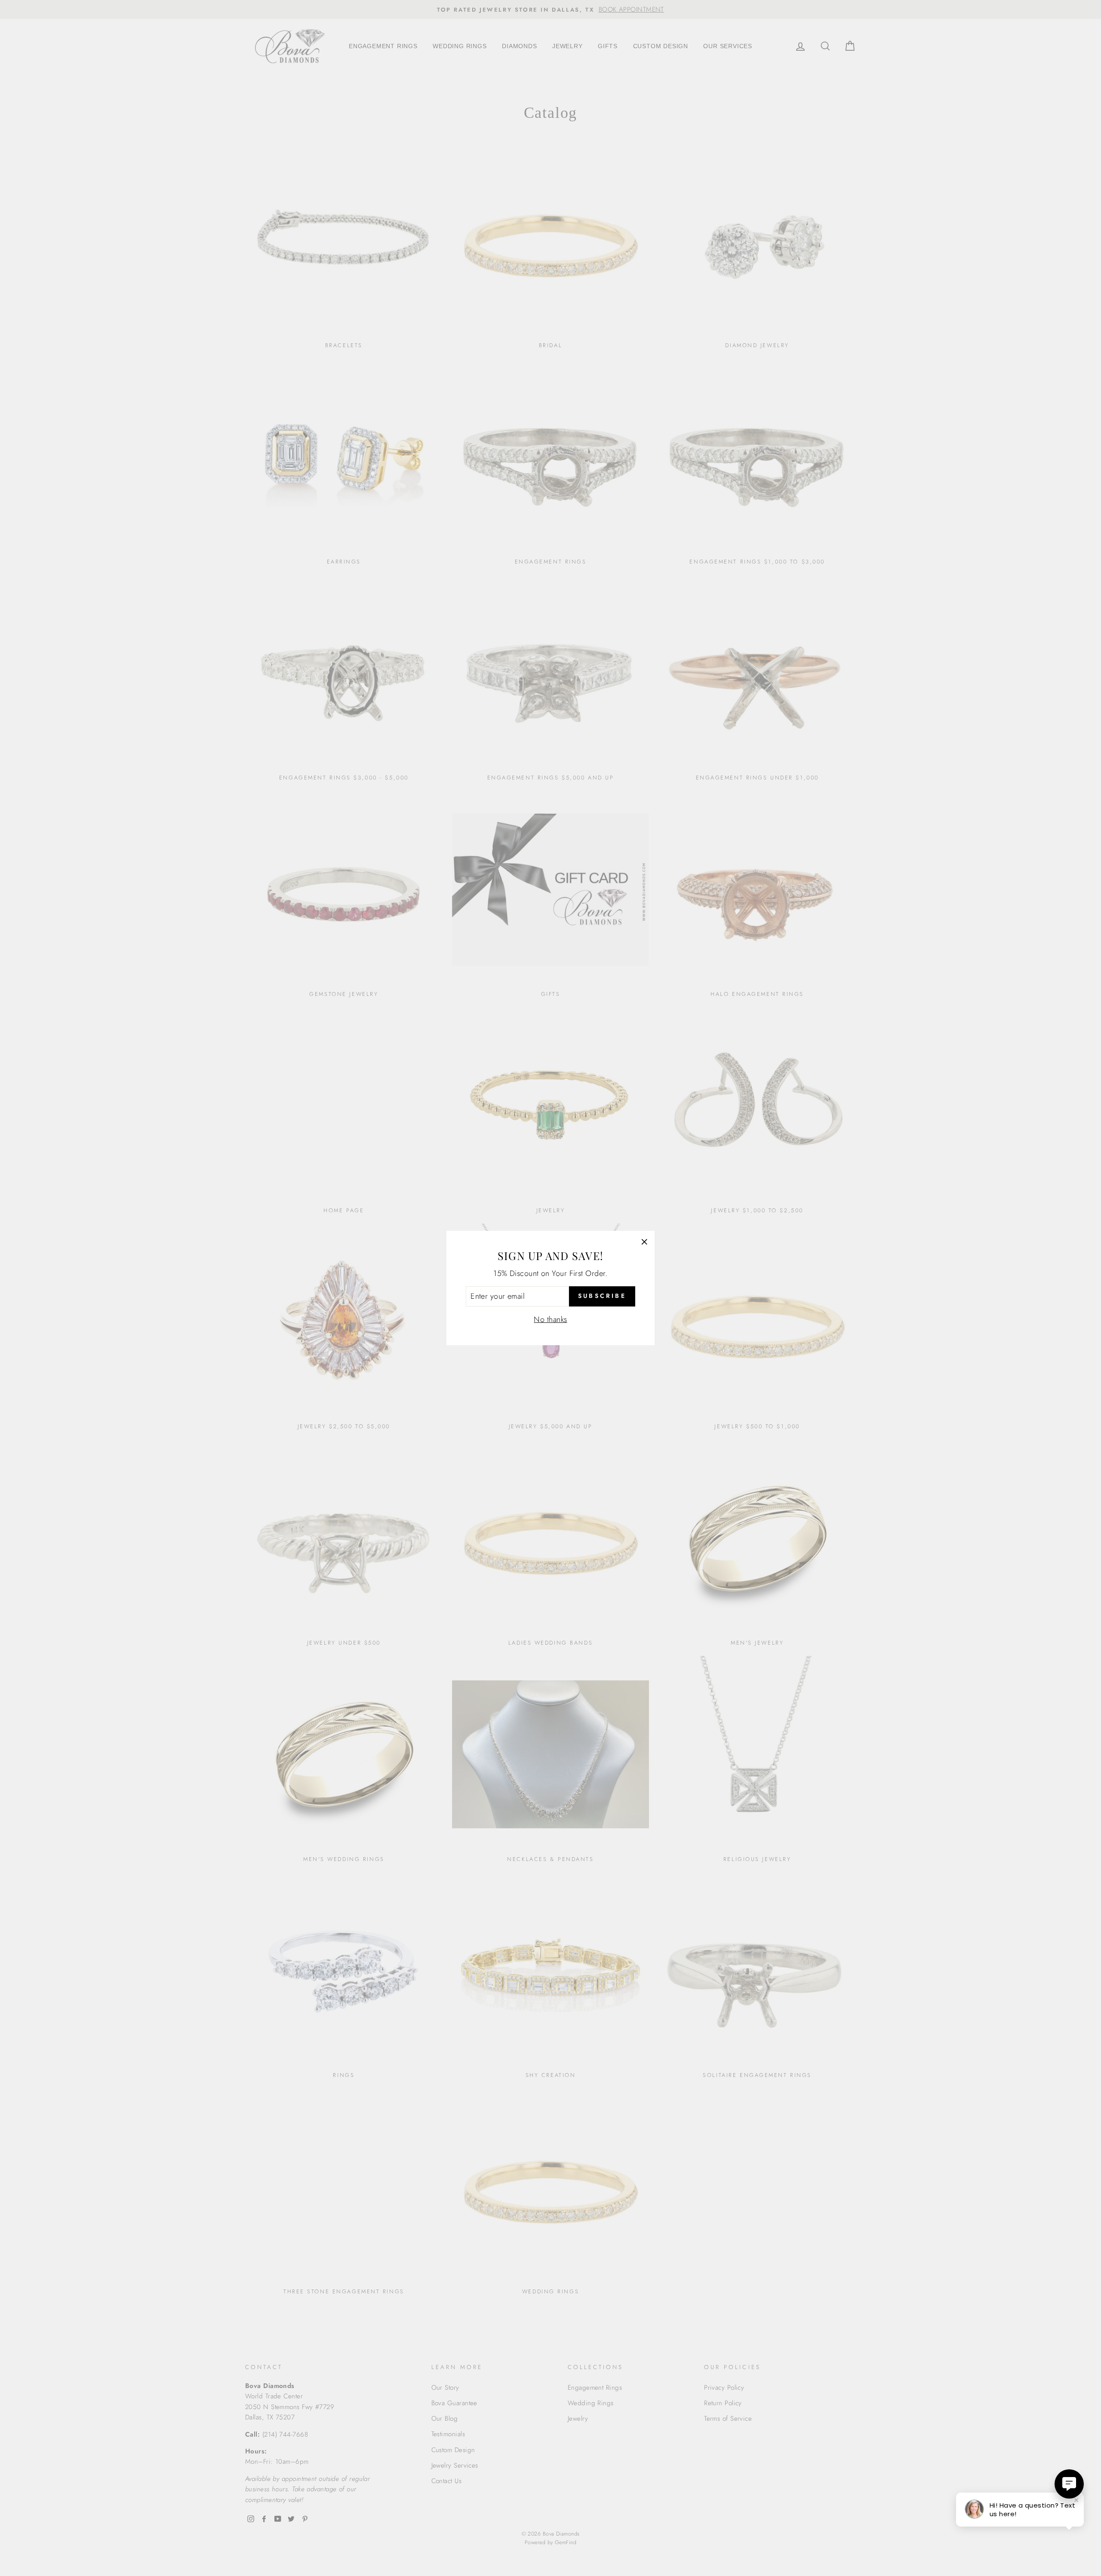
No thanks (550, 1319)
